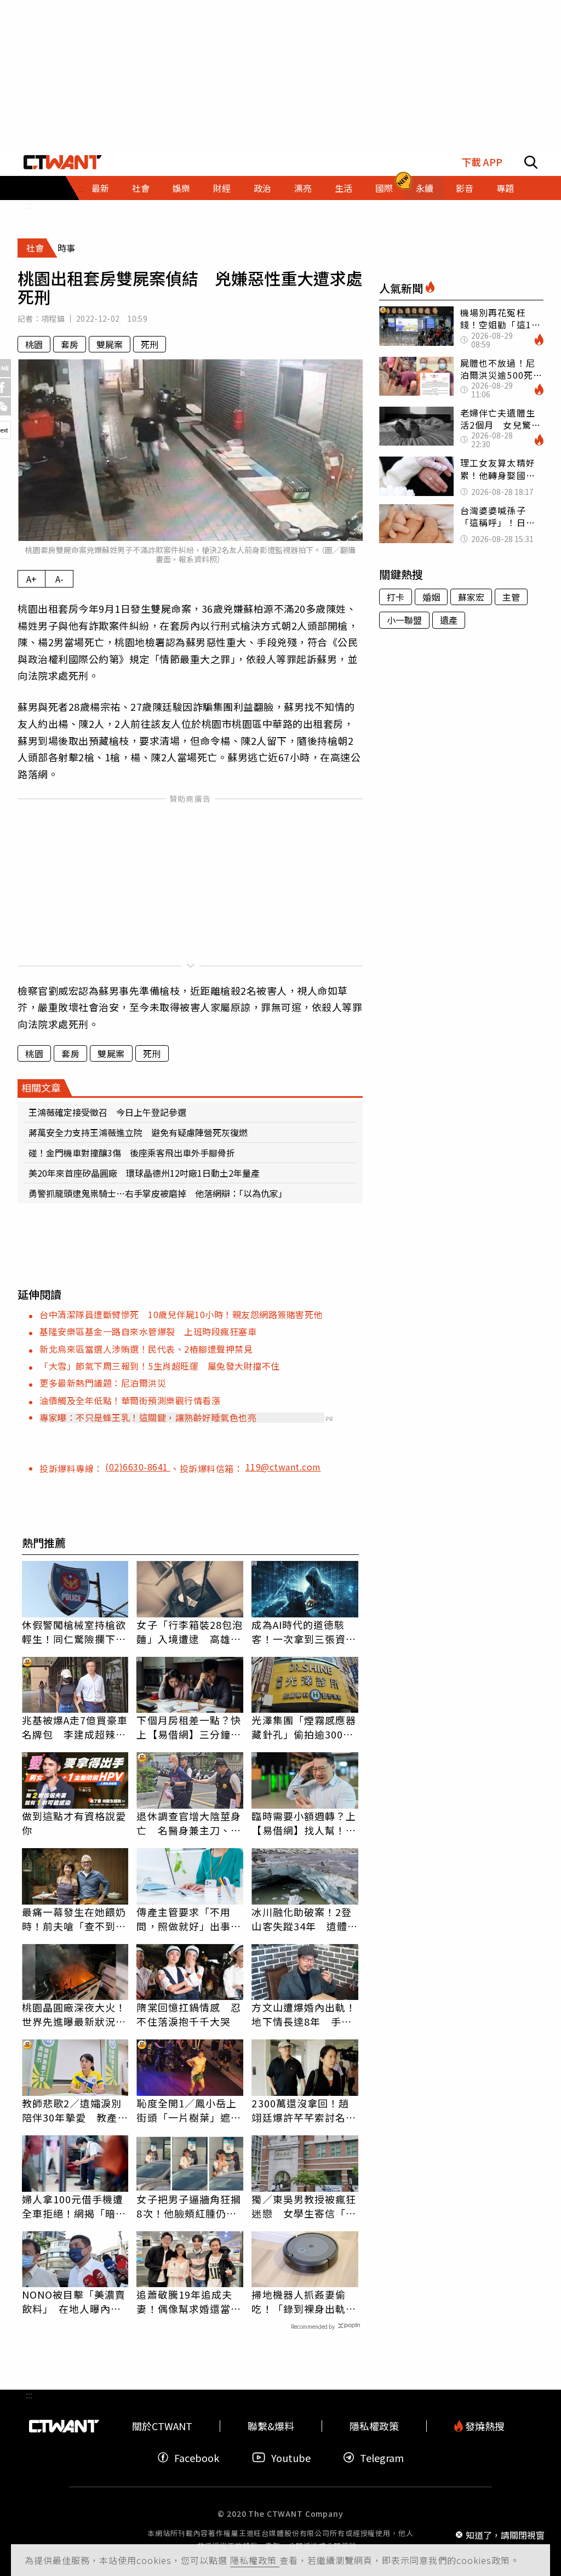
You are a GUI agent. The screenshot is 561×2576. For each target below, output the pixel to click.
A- (59, 579)
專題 (505, 188)
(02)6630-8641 (138, 1467)
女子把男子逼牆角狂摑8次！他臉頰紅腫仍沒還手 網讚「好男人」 (189, 2206)
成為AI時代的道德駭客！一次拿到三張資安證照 (304, 1632)
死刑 (150, 344)
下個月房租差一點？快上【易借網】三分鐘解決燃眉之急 (189, 1727)
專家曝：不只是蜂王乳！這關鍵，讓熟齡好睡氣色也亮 (148, 1417)
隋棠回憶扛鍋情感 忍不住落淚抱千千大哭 (189, 2014)
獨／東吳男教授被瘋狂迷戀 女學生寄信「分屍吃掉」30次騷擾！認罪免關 (305, 2206)
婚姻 (431, 597)
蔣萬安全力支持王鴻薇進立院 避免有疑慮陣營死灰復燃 (138, 1132)
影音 (465, 188)
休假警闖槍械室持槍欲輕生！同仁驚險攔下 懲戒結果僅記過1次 (74, 1632)
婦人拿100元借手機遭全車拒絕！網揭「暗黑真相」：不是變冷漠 (74, 2206)
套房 (70, 344)
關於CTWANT (162, 2426)
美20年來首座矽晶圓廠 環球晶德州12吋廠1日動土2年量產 (144, 1173)
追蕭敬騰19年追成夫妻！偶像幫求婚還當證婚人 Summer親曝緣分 (189, 2301)
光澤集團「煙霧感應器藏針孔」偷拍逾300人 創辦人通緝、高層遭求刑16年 (305, 1727)
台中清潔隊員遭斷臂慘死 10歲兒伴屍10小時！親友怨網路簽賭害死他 (181, 1314)
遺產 (449, 620)
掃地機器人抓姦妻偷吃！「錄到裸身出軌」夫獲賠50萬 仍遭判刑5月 (305, 2301)
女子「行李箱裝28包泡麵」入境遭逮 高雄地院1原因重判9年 (190, 1632)
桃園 (34, 344)
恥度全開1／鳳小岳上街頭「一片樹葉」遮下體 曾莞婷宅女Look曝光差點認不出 (189, 2110)
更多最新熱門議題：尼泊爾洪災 (103, 1383)
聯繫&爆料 (271, 2426)
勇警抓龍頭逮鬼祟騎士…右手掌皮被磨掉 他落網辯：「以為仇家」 (158, 1193)
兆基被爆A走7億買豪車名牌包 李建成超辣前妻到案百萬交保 (75, 1727)
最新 (100, 188)
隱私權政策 (255, 2560)
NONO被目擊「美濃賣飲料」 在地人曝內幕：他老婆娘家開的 (74, 2301)
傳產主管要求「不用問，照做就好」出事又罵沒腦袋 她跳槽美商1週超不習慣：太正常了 (189, 1919)
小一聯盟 (404, 620)
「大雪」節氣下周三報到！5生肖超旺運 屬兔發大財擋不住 (160, 1366)
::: (29, 205)
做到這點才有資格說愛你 (74, 1823)
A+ (32, 579)
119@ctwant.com (283, 1467)
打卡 (396, 597)
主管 (511, 597)
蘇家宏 (471, 597)
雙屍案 (110, 344)
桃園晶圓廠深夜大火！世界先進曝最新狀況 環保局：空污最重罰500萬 (74, 2014)
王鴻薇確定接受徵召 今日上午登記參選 (107, 1112)
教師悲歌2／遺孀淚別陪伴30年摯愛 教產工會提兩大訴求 (75, 2110)
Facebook (197, 2457)
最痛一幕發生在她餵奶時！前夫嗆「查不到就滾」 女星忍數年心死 (74, 1919)
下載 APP (482, 162)
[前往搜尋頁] (531, 162)
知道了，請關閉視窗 (505, 2534)
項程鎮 (53, 318)
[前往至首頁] (63, 162)
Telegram (382, 2457)
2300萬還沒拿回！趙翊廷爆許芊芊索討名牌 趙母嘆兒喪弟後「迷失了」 (305, 2110)
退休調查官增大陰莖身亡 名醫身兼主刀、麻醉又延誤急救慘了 (189, 1823)
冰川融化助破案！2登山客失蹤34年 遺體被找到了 (305, 1919)
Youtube (291, 2457)
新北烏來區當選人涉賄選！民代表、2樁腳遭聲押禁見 (146, 1349)
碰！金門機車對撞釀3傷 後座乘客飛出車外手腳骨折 (132, 1153)
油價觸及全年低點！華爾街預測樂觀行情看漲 (130, 1400)
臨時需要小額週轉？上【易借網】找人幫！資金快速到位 (304, 1823)
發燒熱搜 (484, 2426)
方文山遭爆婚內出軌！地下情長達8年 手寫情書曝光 (304, 2014)
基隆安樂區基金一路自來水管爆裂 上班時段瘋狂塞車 (148, 1331)
